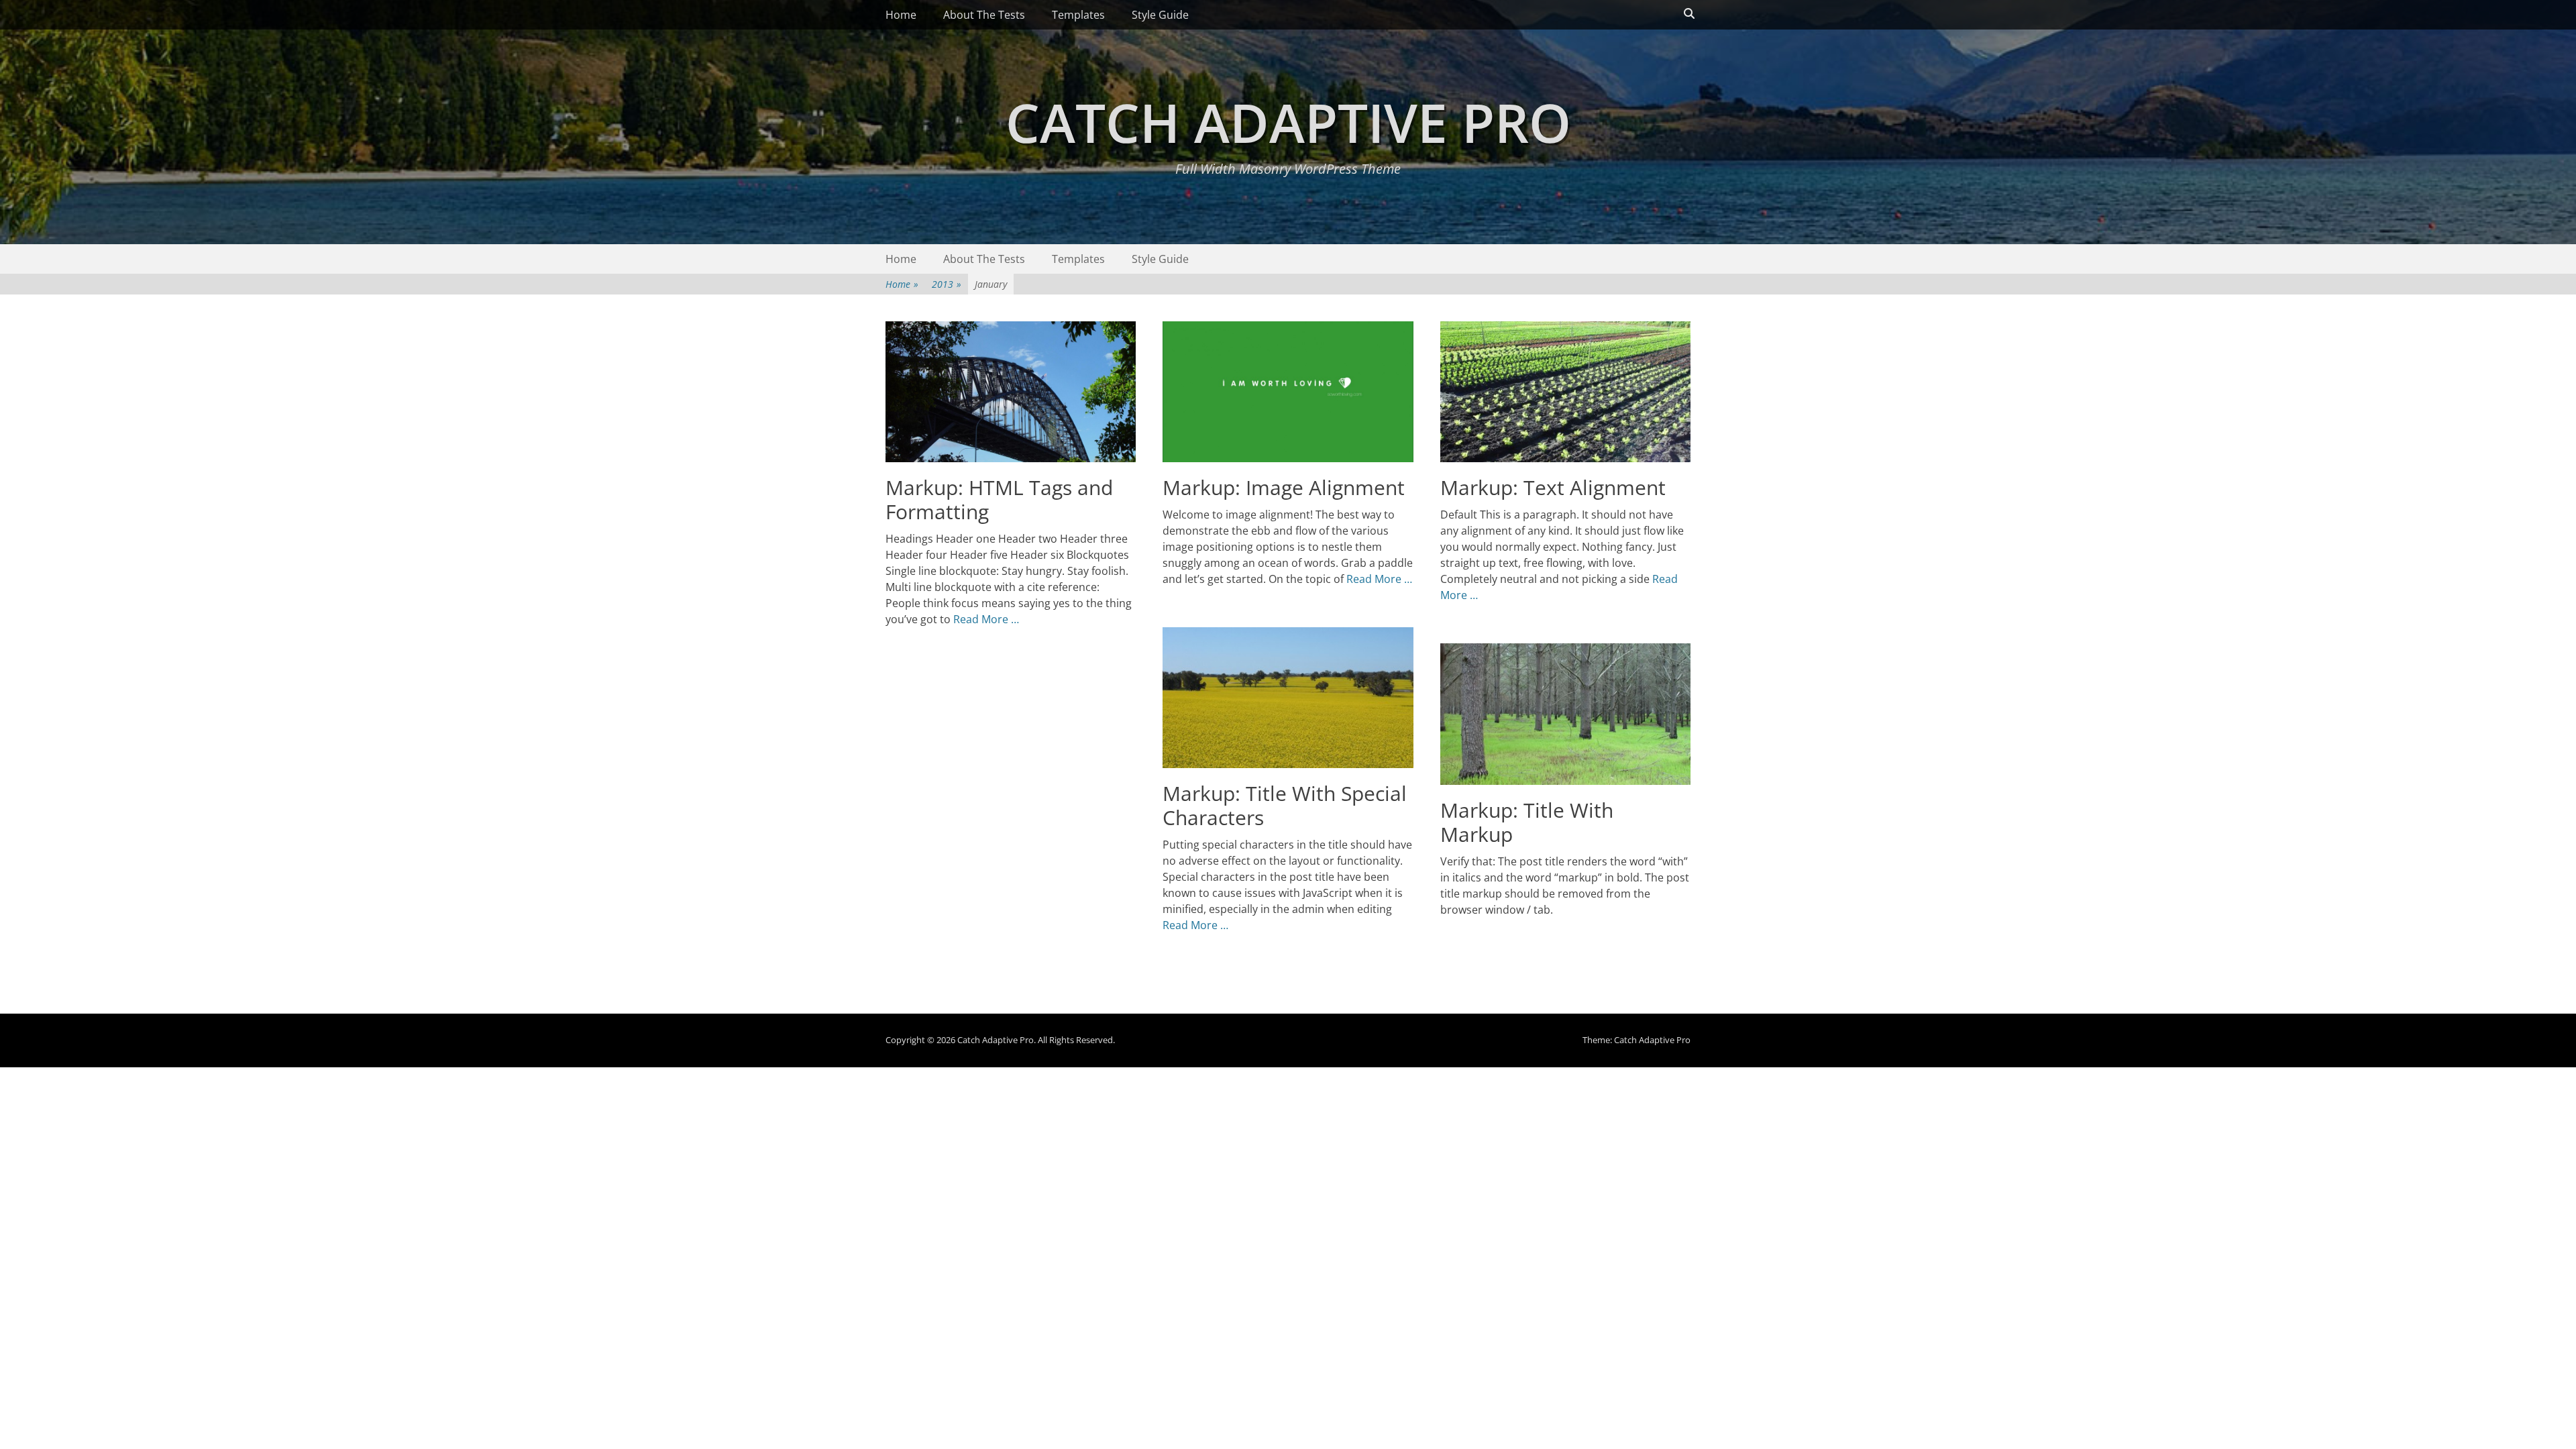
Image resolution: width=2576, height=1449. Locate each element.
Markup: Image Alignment (1284, 487)
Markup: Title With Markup (1527, 822)
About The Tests (984, 15)
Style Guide (1160, 15)
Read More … (986, 619)
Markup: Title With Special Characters (1285, 805)
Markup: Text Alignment (1553, 487)
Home (901, 15)
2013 (947, 284)
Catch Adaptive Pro (1288, 122)
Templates (1078, 15)
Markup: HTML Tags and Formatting (999, 499)
